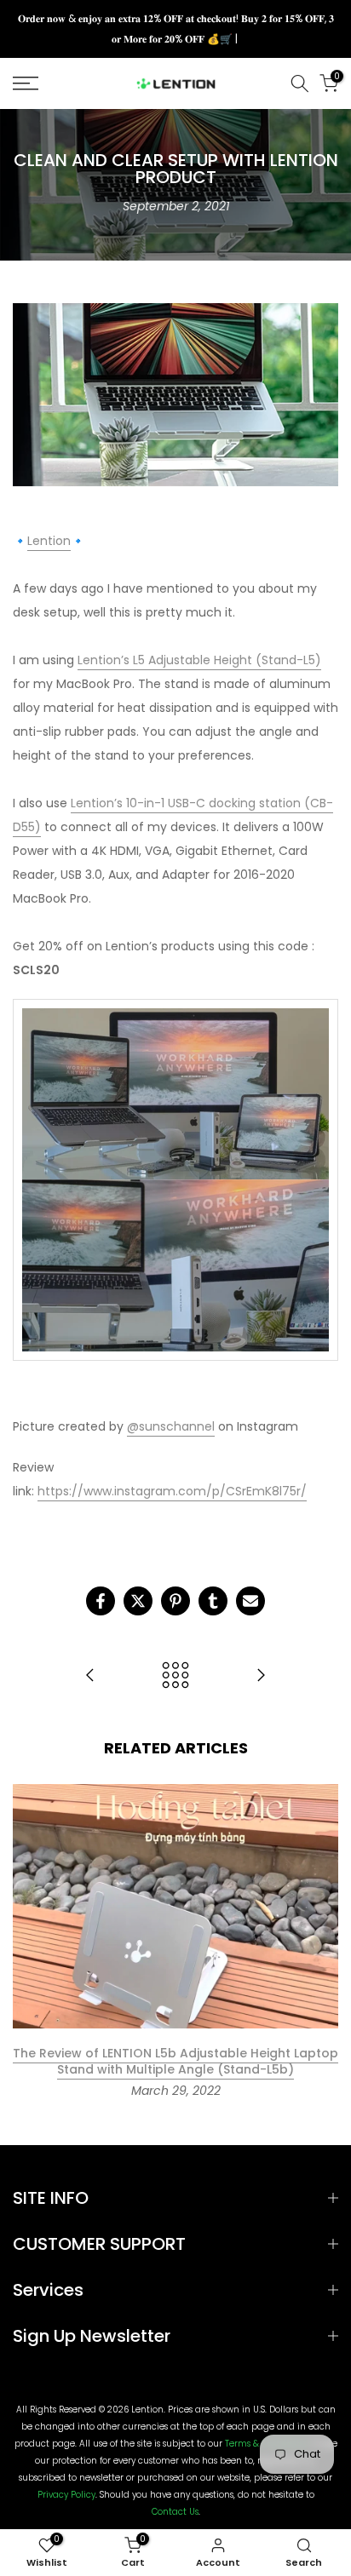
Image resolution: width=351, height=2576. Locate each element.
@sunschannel (171, 1426)
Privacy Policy (66, 2495)
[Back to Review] (175, 1676)
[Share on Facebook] (101, 1601)
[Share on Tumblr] (213, 1601)
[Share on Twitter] (138, 1601)
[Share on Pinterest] (175, 1601)
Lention (49, 541)
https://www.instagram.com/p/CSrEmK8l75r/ (172, 1491)
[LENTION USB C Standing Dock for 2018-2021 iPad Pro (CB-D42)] (261, 1676)
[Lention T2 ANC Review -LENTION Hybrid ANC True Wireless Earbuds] (90, 1676)
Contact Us (175, 2512)
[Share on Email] (250, 1601)
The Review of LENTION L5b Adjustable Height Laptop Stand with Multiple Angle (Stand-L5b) (175, 2062)
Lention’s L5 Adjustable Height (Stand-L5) (199, 660)
